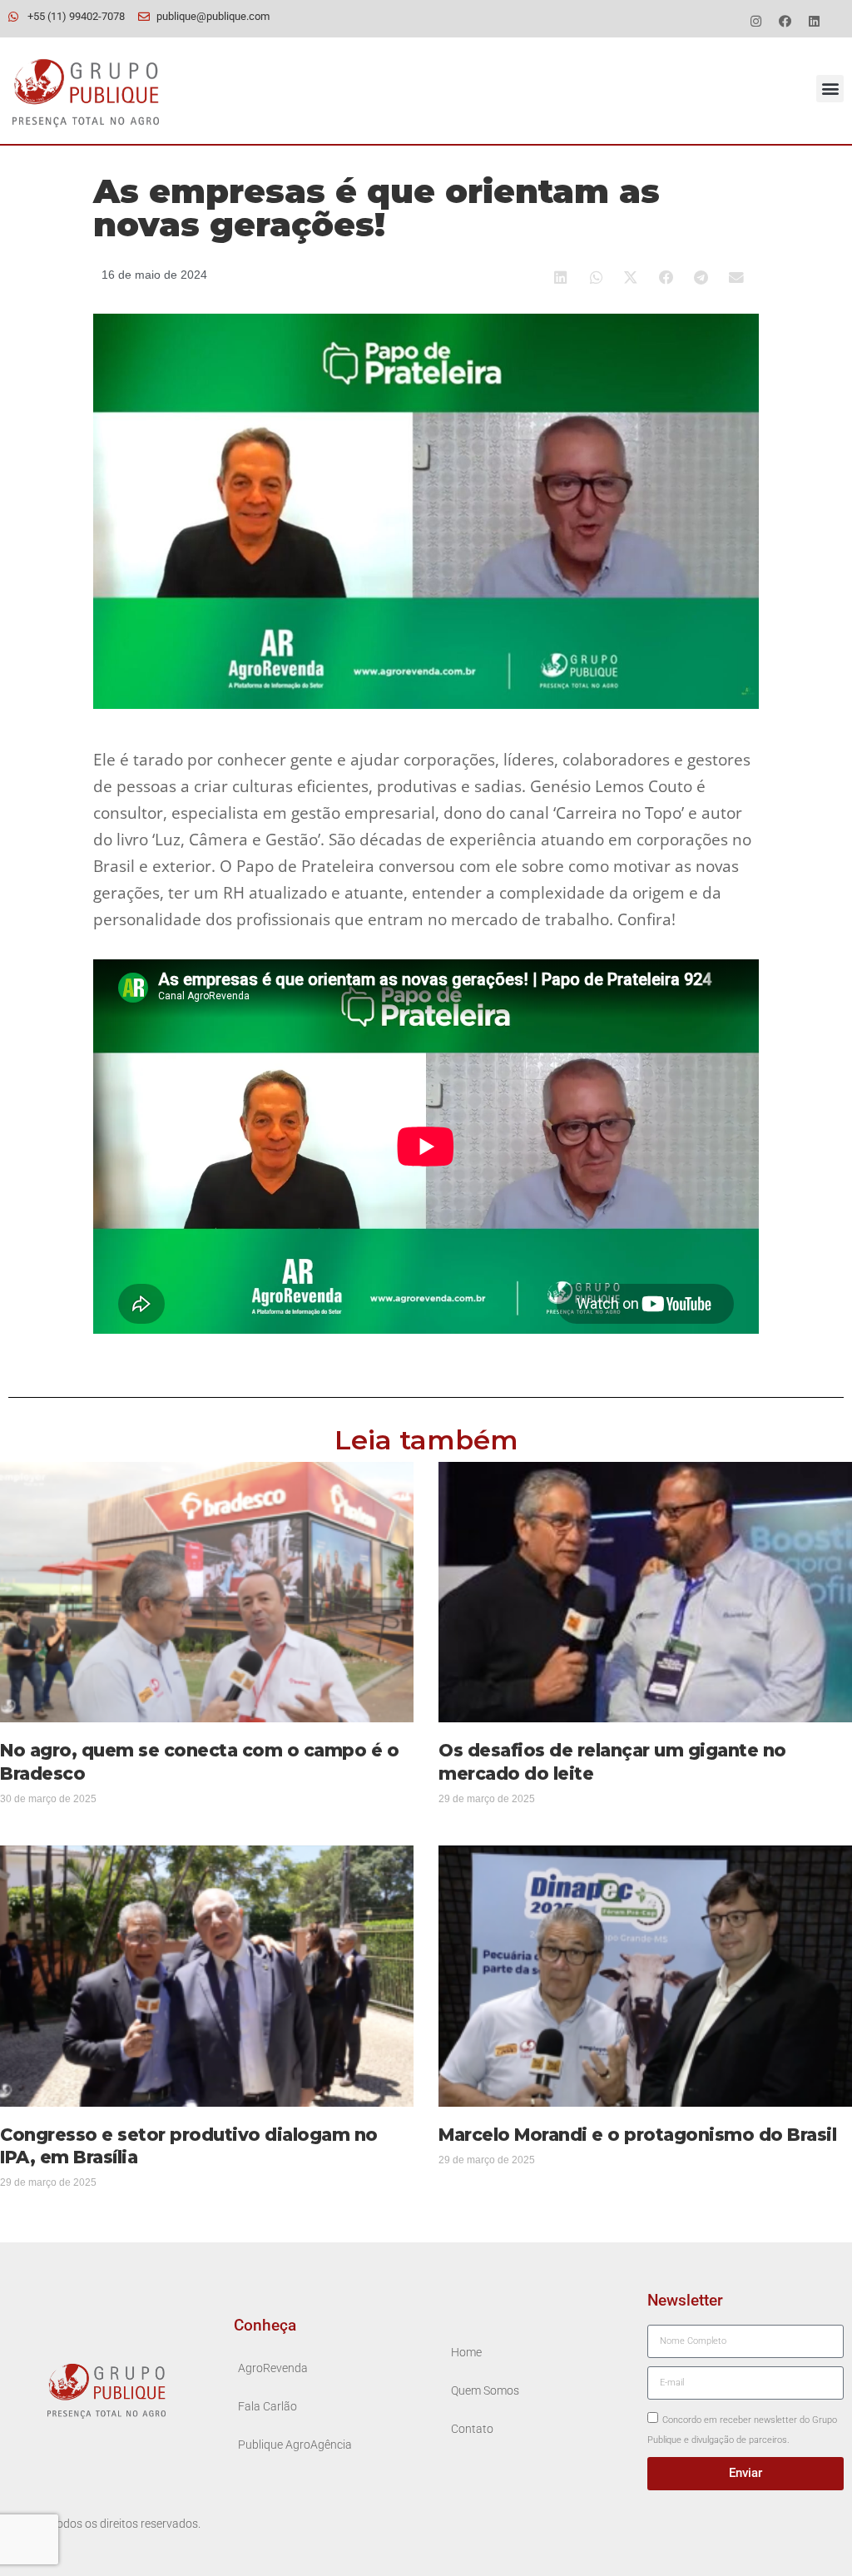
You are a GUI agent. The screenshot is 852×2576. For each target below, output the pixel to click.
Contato (472, 2429)
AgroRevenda (273, 2368)
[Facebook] (785, 21)
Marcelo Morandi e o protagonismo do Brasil (637, 2135)
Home (466, 2353)
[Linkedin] (815, 21)
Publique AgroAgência (295, 2445)
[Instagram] (756, 21)
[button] (830, 89)
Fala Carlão (267, 2407)
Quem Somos (485, 2391)
